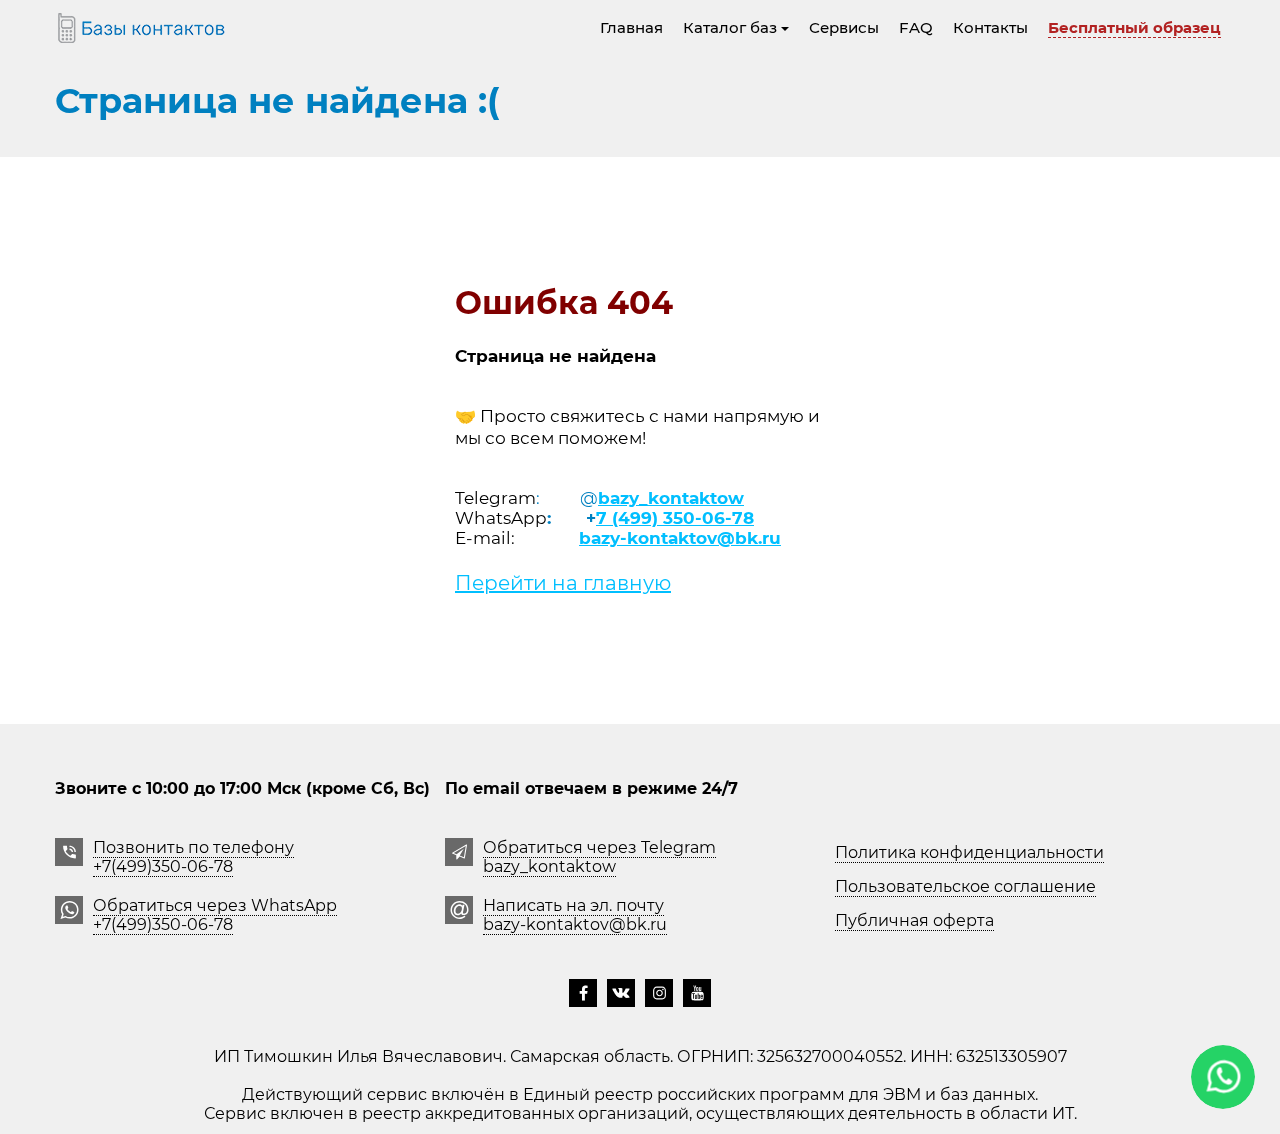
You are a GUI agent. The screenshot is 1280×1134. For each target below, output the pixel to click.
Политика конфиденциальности (969, 852)
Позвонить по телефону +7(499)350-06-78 (193, 857)
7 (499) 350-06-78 (675, 518)
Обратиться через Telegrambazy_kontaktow (599, 857)
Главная (631, 27)
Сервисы (844, 27)
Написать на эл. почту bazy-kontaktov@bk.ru (575, 915)
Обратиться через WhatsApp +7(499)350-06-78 (215, 915)
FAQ (916, 27)
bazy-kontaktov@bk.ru (680, 538)
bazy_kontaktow (671, 498)
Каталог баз (730, 27)
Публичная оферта (914, 920)
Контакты (990, 27)
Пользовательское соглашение (965, 886)
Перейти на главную (563, 583)
